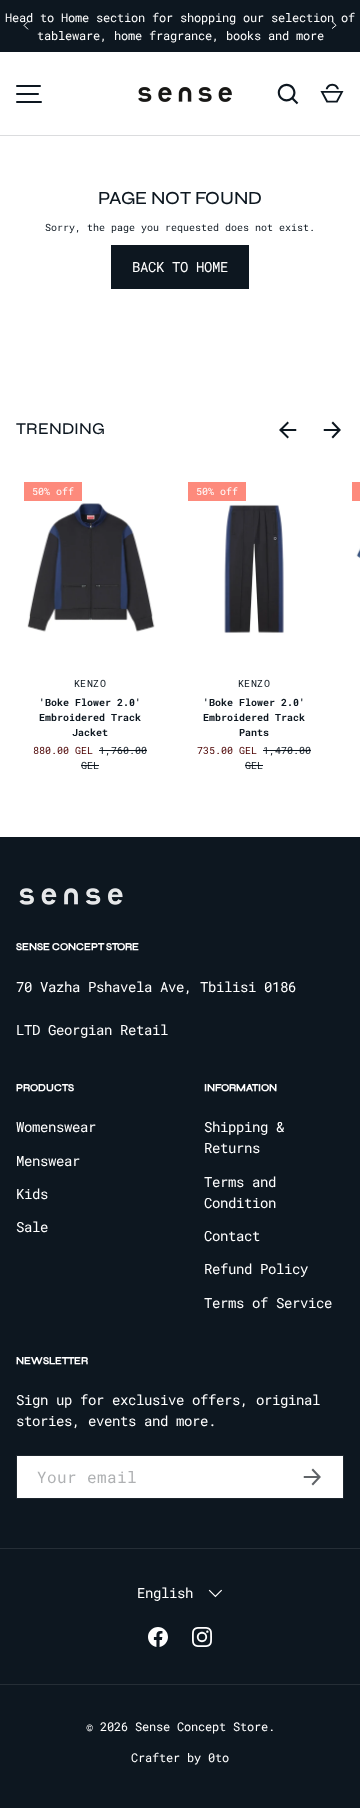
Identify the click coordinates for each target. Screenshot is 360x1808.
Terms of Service (268, 1302)
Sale (32, 1226)
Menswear (48, 1160)
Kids (32, 1193)
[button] (332, 94)
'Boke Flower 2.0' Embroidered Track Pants (254, 717)
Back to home (180, 266)
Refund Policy (256, 1268)
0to (218, 1757)
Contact (232, 1235)
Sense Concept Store (201, 1726)
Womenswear (56, 1126)
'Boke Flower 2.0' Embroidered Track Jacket (90, 717)
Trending (60, 429)
